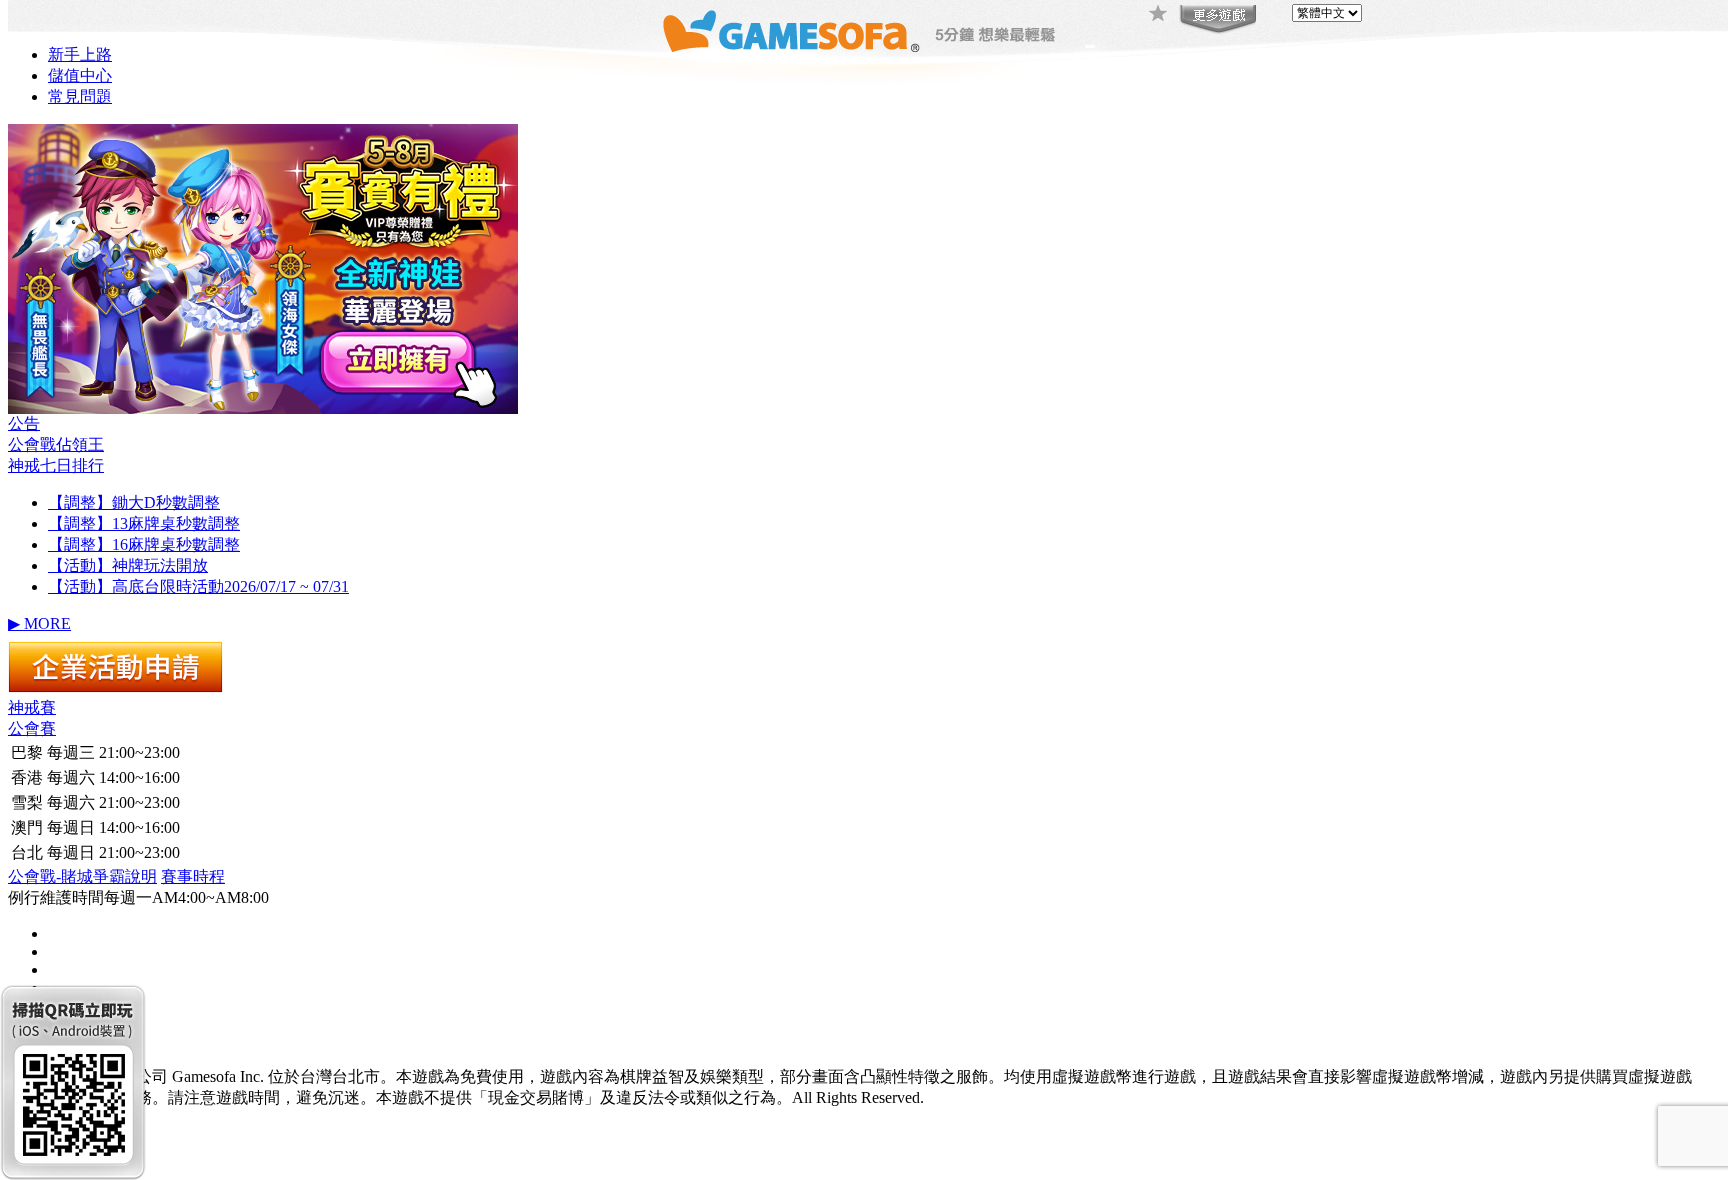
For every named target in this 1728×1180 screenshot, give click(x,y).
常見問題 (80, 96)
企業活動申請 (115, 667)
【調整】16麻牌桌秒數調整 (144, 544)
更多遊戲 (1216, 20)
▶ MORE (39, 623)
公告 (24, 423)
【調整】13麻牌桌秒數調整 (144, 523)
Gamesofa (791, 31)
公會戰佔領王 (56, 444)
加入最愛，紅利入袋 (1159, 15)
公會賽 (32, 728)
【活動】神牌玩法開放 (128, 565)
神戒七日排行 (56, 465)
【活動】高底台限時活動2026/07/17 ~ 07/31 (198, 586)
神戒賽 (32, 707)
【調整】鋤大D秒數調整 (134, 502)
